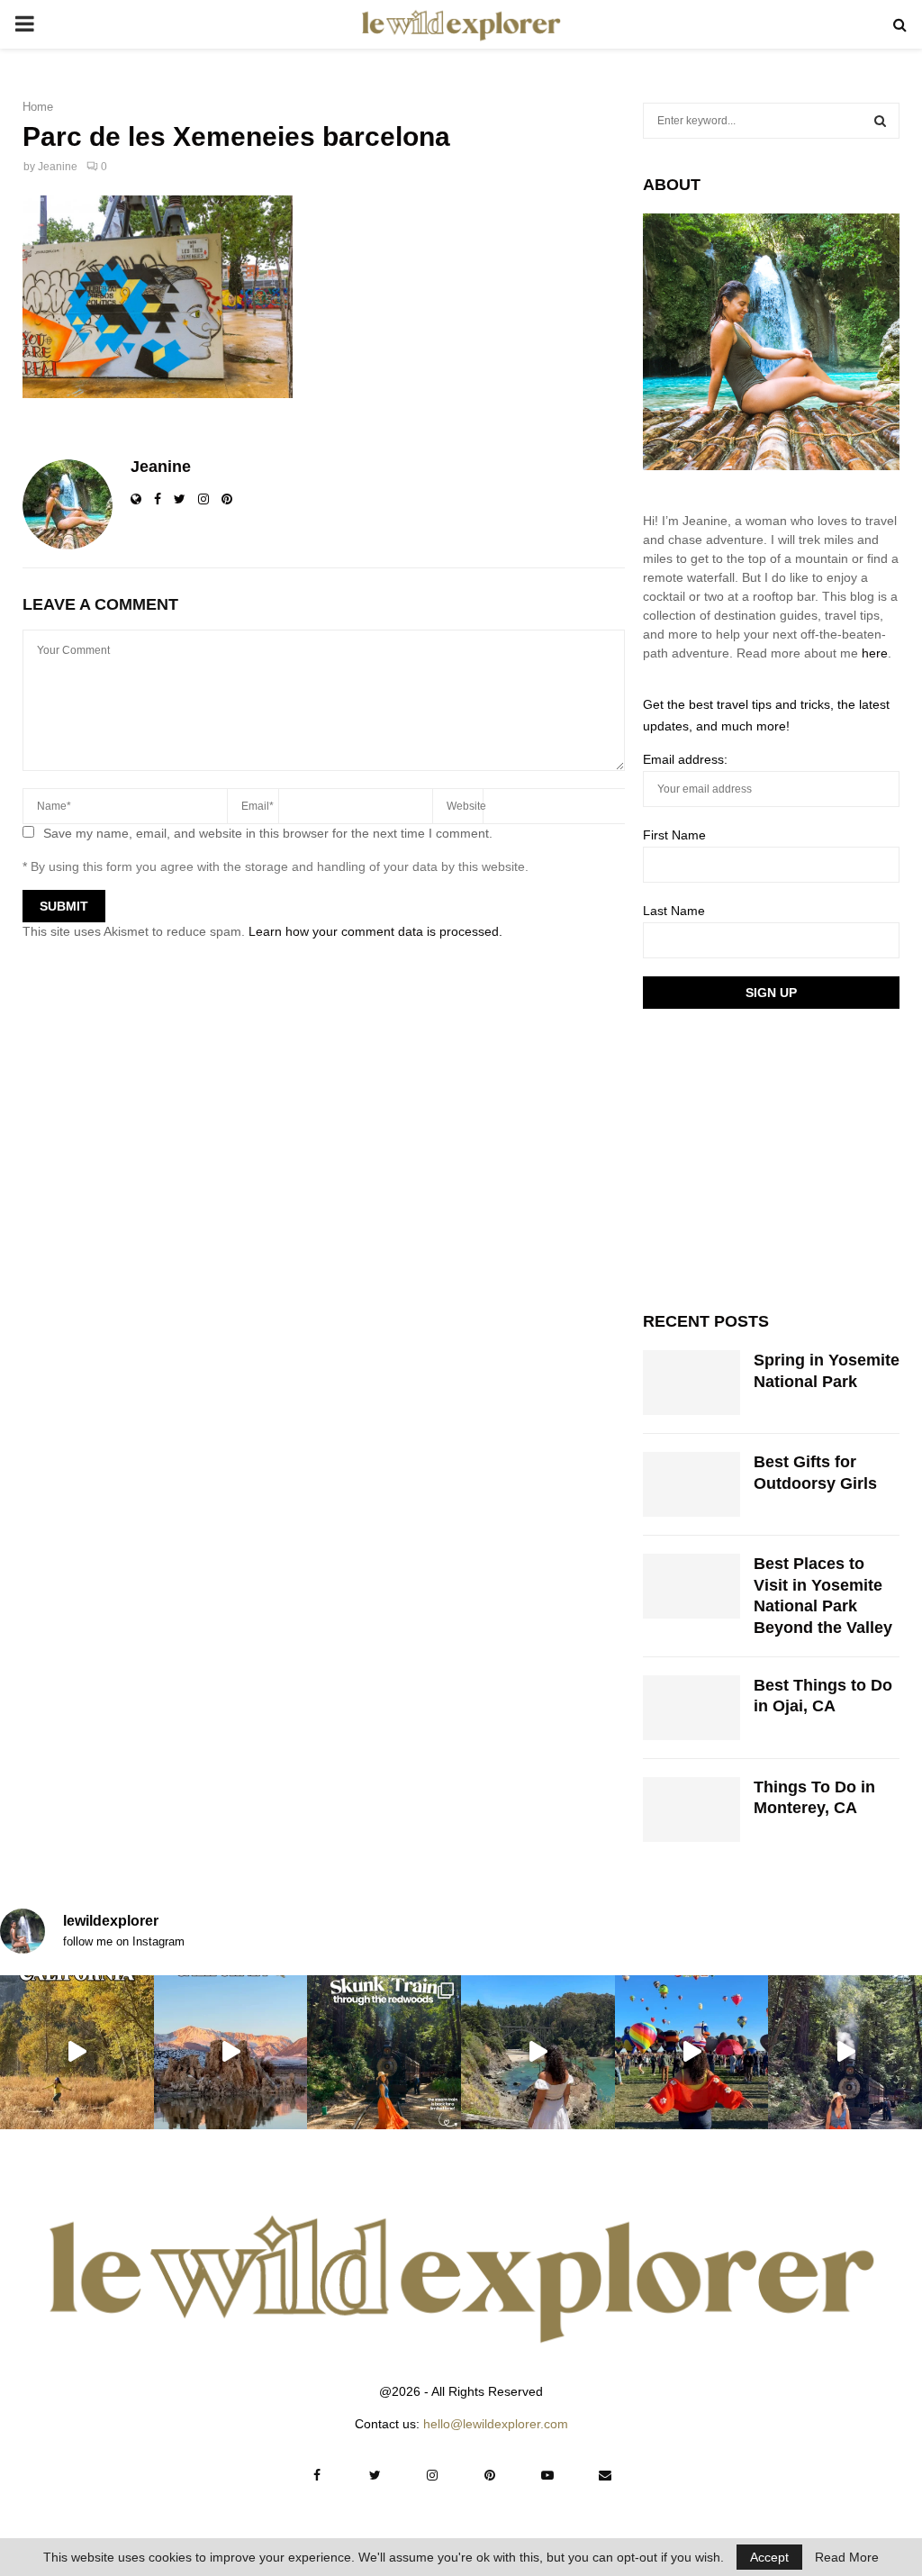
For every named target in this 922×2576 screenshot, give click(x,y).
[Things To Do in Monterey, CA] (691, 1810)
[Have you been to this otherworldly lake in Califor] (231, 2052)
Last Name (674, 911)
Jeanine (58, 167)
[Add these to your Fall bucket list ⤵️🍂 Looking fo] (77, 2052)
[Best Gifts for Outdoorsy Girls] (691, 1484)
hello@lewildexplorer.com (496, 2424)
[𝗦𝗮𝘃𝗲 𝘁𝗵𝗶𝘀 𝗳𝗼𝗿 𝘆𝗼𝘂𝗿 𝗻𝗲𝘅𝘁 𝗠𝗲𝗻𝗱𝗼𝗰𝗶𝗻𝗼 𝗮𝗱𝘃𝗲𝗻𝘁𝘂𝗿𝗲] (538, 2052)
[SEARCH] (880, 121)
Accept (769, 2557)
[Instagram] (432, 2475)
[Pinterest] (490, 2475)
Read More (847, 2557)
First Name (674, 835)
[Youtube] (547, 2475)
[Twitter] (375, 2475)
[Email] (605, 2475)
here (875, 653)
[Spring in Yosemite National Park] (691, 1383)
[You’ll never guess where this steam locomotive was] (845, 2052)
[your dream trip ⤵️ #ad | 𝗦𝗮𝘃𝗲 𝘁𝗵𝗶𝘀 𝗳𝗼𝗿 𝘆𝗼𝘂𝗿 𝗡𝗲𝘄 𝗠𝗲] (692, 2052)
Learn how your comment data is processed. (375, 931)
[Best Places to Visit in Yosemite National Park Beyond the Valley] (691, 1586)
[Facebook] (317, 2475)
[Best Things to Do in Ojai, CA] (691, 1708)
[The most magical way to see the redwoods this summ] (384, 2052)
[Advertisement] (778, 1157)
